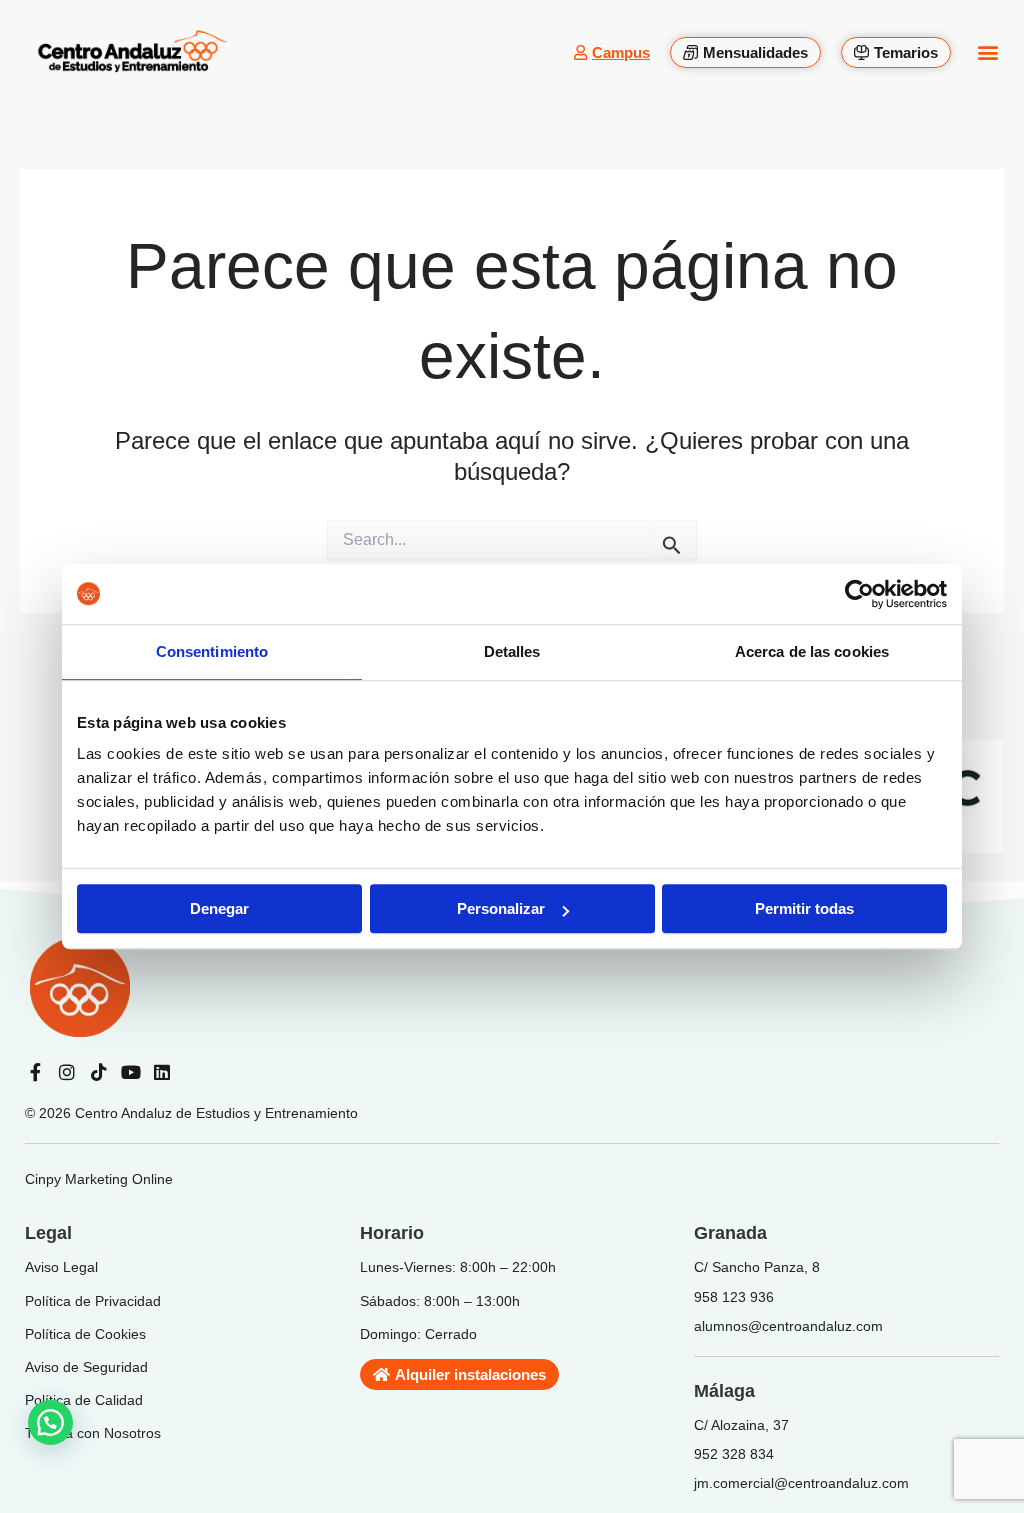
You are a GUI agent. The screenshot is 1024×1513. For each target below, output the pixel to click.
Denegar (219, 908)
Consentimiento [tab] (212, 651)
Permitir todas (804, 908)
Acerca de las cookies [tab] (812, 651)
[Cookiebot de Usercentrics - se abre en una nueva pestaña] (859, 594)
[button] (987, 52)
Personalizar (501, 908)
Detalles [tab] (512, 651)
